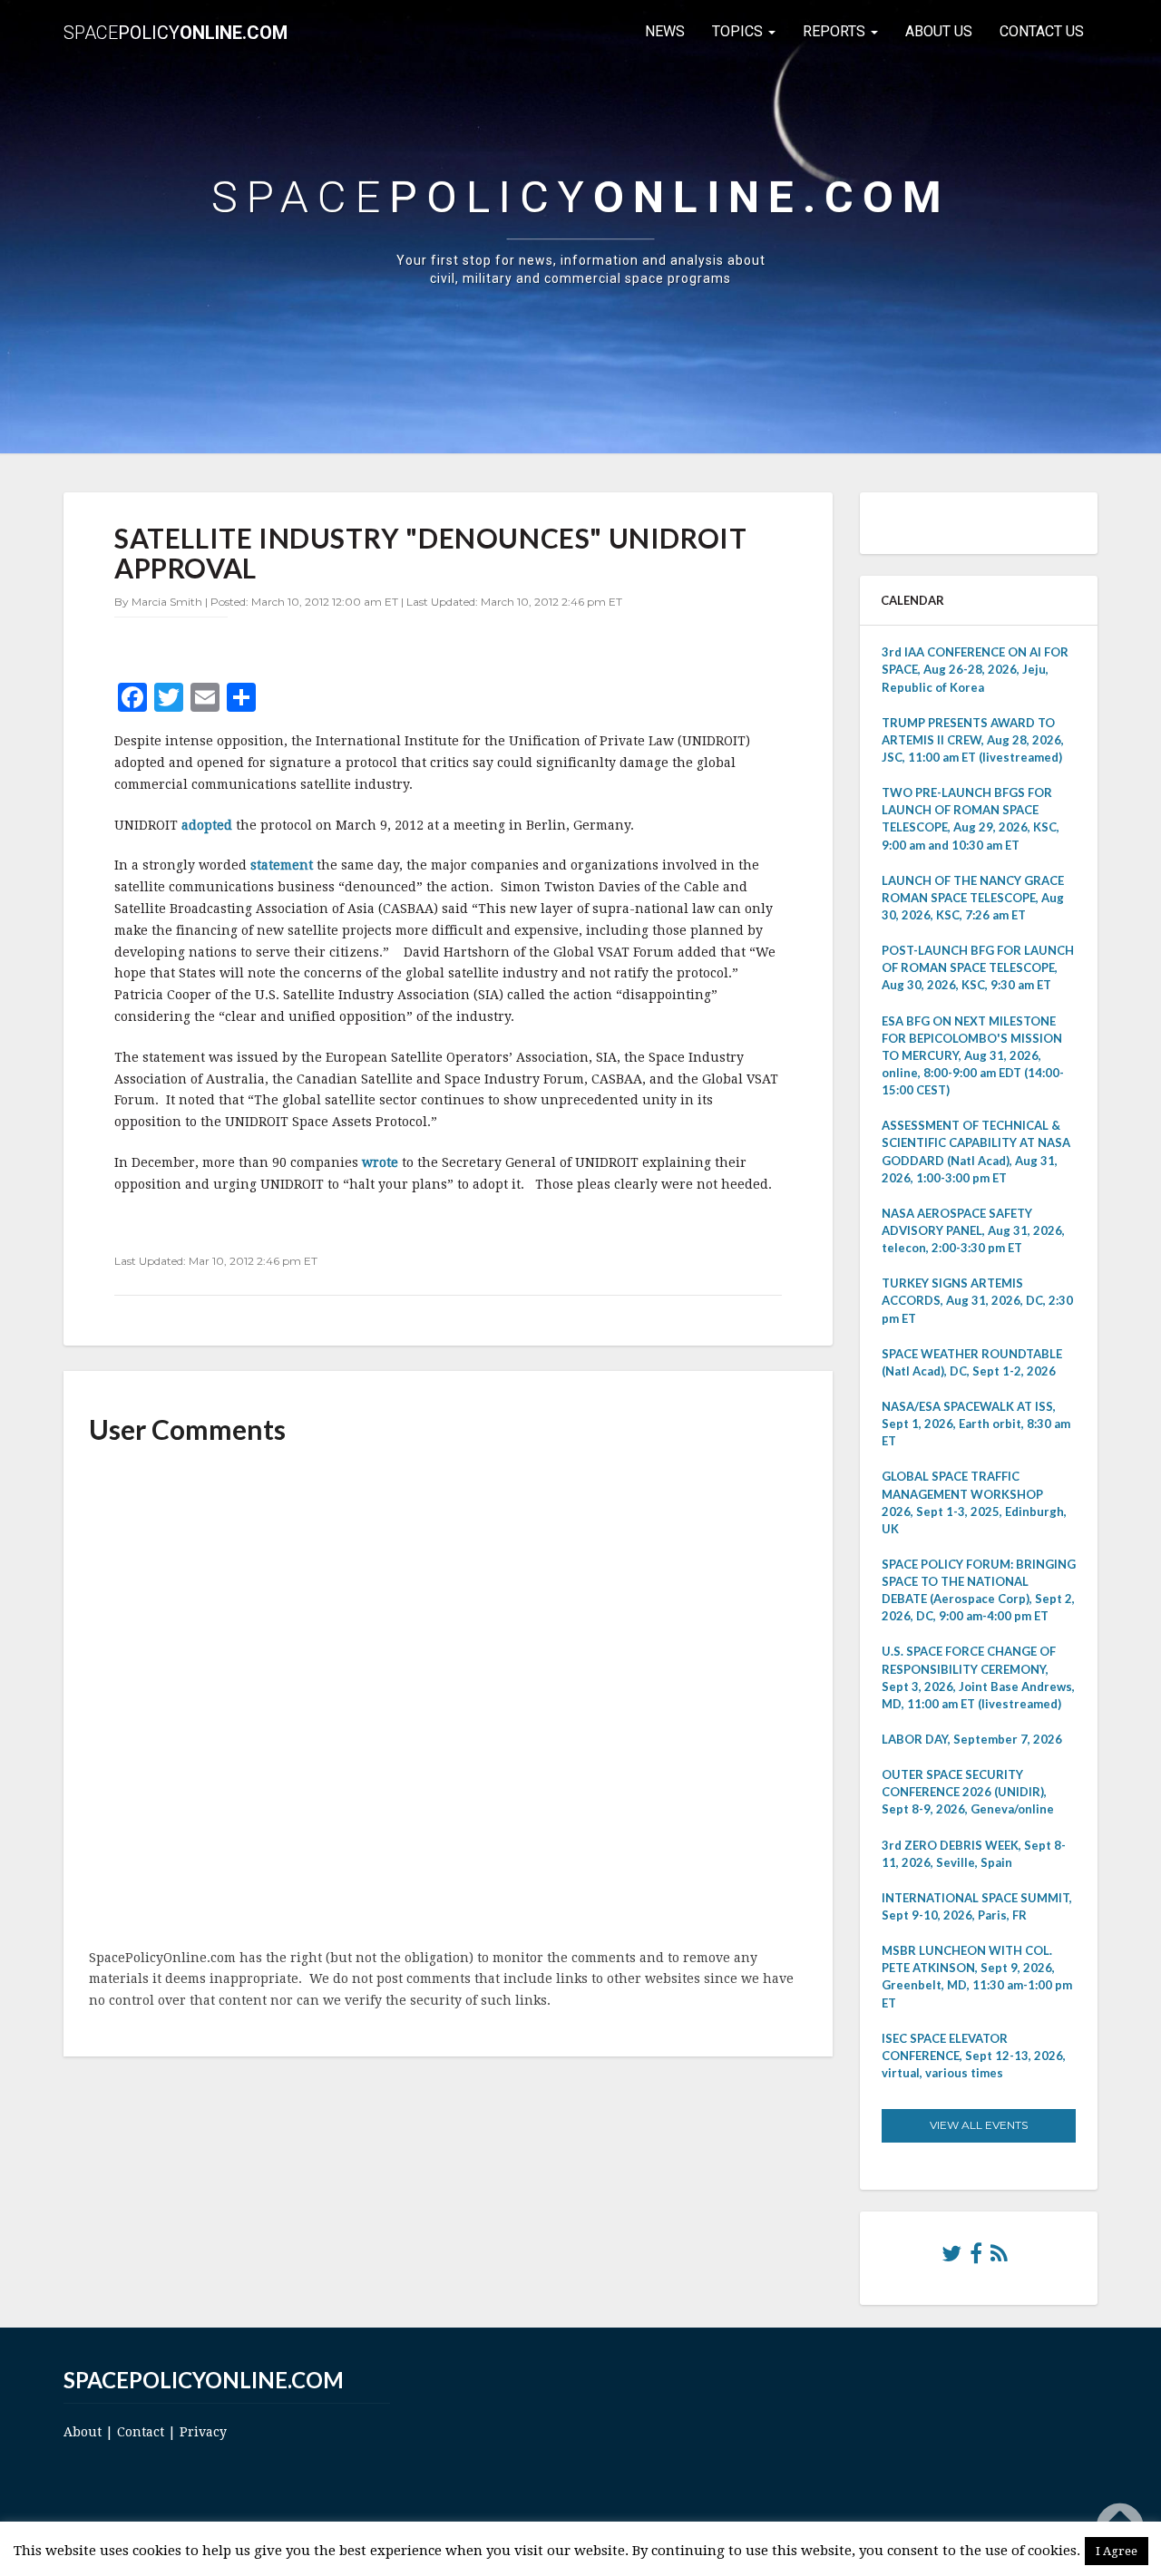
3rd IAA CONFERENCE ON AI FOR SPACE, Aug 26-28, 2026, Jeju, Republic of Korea (975, 669)
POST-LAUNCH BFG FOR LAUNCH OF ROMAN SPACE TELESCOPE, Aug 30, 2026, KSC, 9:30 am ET (978, 967)
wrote (382, 1162)
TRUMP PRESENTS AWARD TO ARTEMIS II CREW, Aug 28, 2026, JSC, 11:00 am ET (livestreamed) (973, 740)
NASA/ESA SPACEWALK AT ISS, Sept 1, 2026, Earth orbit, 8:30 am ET (976, 1424)
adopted (209, 825)
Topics (739, 31)
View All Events (979, 2125)
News (665, 31)
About (83, 2432)
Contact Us (1042, 31)
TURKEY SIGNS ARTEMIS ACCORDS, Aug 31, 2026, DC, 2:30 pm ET (977, 1300)
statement (283, 865)
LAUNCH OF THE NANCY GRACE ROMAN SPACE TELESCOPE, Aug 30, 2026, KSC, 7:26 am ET (973, 898)
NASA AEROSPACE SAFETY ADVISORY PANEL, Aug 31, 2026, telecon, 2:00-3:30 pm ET (973, 1230)
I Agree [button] (1117, 2551)
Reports (836, 31)
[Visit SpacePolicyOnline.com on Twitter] (951, 2258)
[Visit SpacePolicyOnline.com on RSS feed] (999, 2258)
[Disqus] (448, 1698)
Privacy (203, 2432)
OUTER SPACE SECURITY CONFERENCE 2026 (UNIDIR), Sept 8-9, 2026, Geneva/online (968, 1792)
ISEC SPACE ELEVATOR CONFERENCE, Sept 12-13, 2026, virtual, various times (974, 2056)
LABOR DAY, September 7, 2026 (972, 1739)
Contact (141, 2432)
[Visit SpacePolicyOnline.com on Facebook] (976, 2258)
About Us (939, 31)
